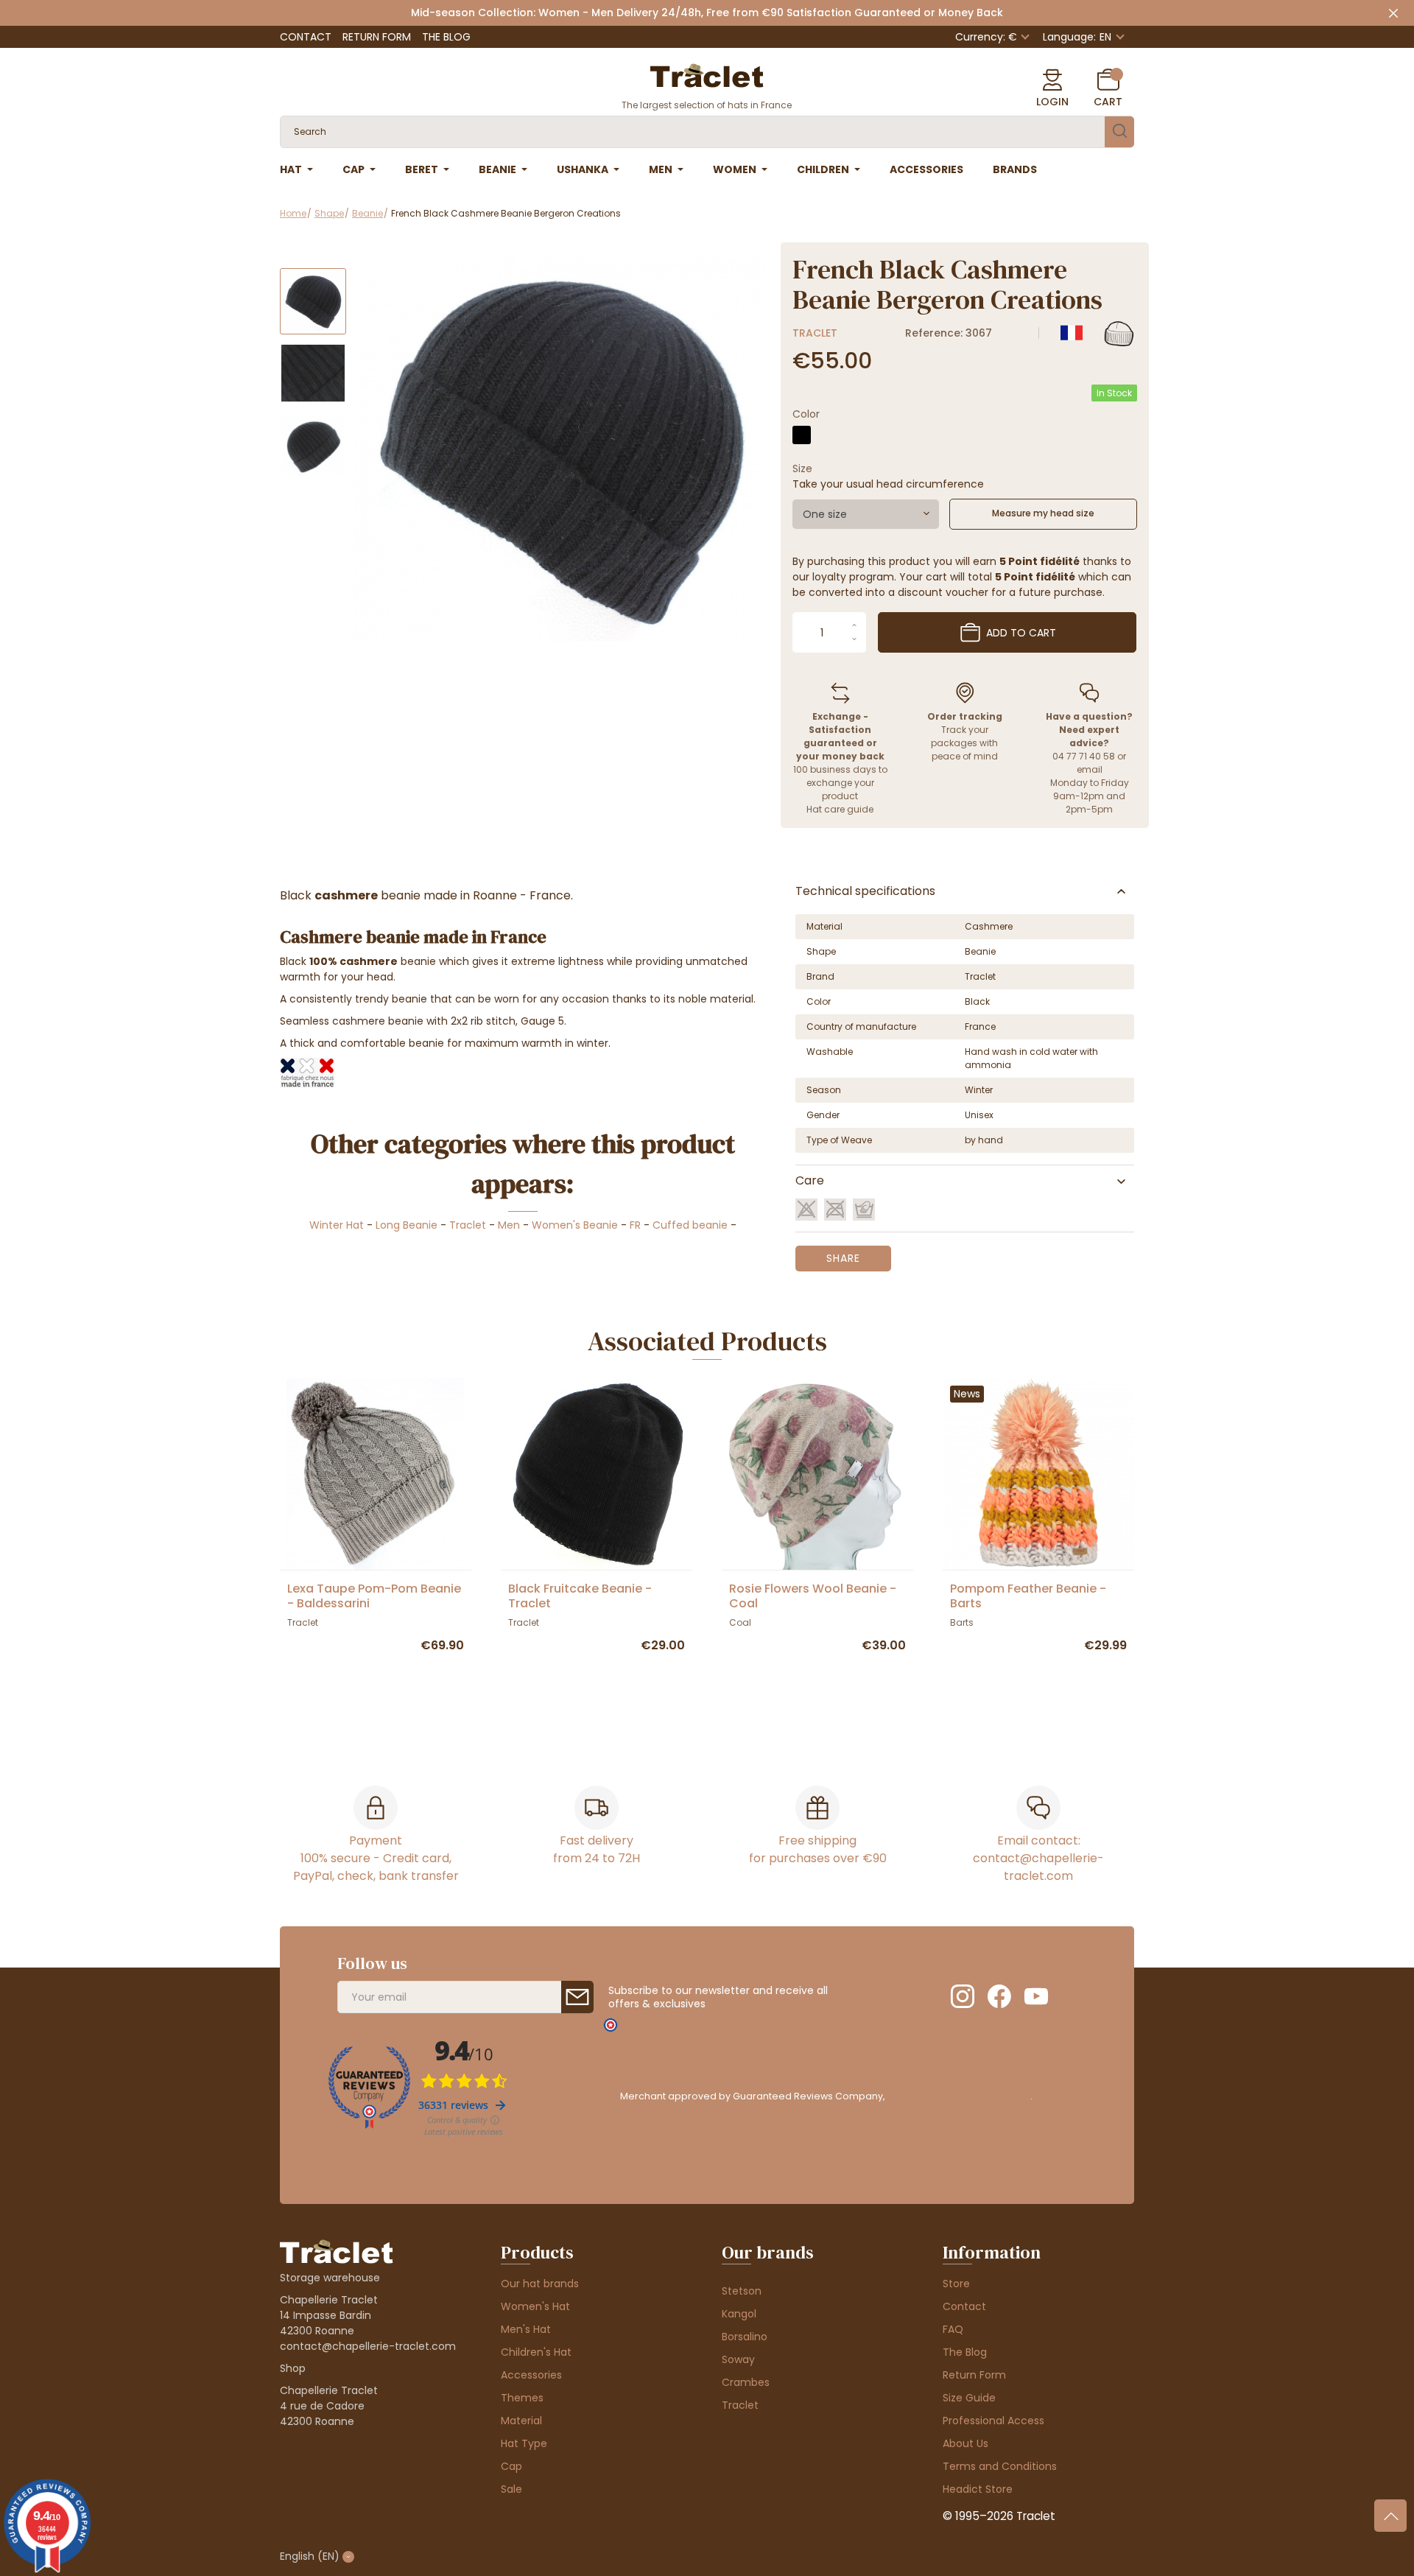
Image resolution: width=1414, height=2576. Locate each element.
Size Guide (969, 2398)
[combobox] (866, 514)
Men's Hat (526, 2329)
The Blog (446, 37)
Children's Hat (536, 2352)
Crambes (746, 2382)
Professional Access (993, 2421)
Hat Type (524, 2443)
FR (635, 1225)
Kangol (739, 2314)
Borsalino (745, 2337)
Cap (511, 2466)
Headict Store (978, 2489)
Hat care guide (840, 809)
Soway (738, 2359)
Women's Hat (535, 2306)
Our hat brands (540, 2284)
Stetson (742, 2291)
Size (802, 468)
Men (509, 1225)
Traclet (815, 333)
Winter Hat (337, 1225)
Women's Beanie (575, 1225)
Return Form (377, 37)
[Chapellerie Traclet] (707, 74)
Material (521, 2421)
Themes (522, 2398)
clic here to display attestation (959, 2096)
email (1090, 769)
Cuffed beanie (690, 1225)
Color (806, 414)
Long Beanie (407, 1225)
